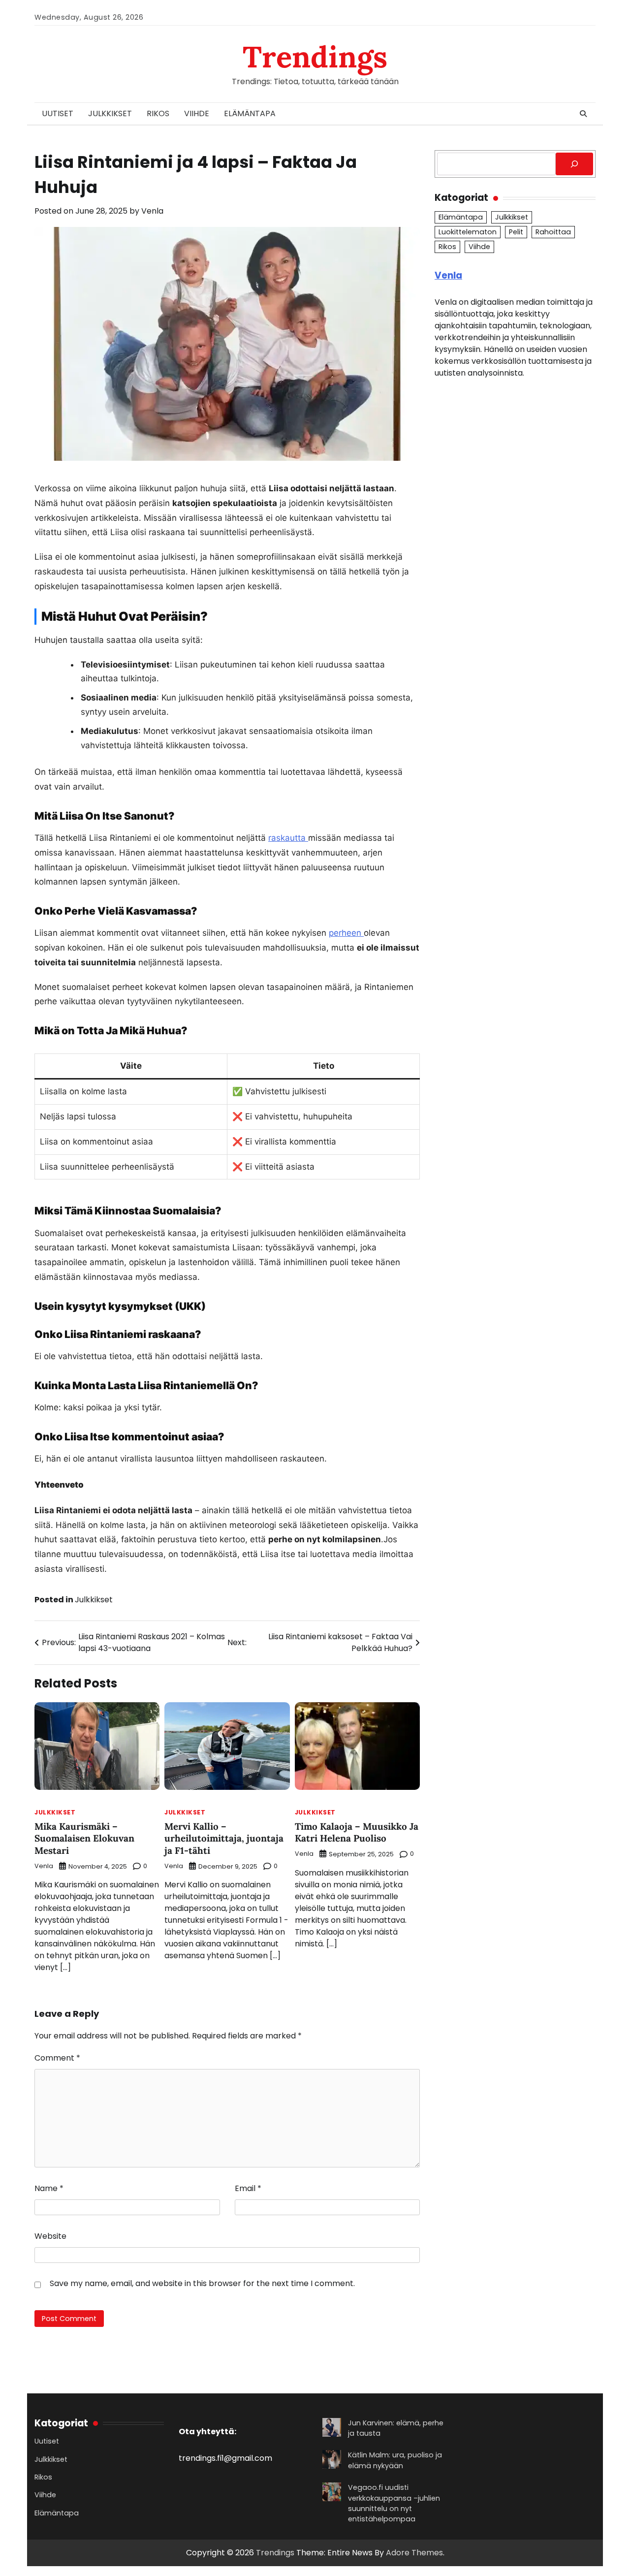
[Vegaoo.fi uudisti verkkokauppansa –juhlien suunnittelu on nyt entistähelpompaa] (332, 2493)
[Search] (583, 114)
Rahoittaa (553, 232)
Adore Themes (414, 2553)
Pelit (516, 232)
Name (49, 2188)
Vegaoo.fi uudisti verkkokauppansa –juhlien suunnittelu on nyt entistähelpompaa (394, 2503)
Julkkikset (110, 113)
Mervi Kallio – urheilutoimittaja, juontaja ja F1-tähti (224, 1838)
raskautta (288, 838)
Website (50, 2236)
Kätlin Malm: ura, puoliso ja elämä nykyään (395, 2460)
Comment (57, 2058)
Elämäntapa (250, 113)
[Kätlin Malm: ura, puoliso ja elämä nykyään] (332, 2461)
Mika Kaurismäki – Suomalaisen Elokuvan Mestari (84, 1838)
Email (248, 2188)
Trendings (315, 57)
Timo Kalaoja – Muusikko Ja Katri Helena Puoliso (357, 1832)
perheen (346, 933)
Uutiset (58, 113)
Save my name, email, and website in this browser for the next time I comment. (202, 2283)
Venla (152, 211)
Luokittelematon (468, 232)
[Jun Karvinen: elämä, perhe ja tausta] (332, 2429)
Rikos (158, 113)
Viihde (197, 113)
